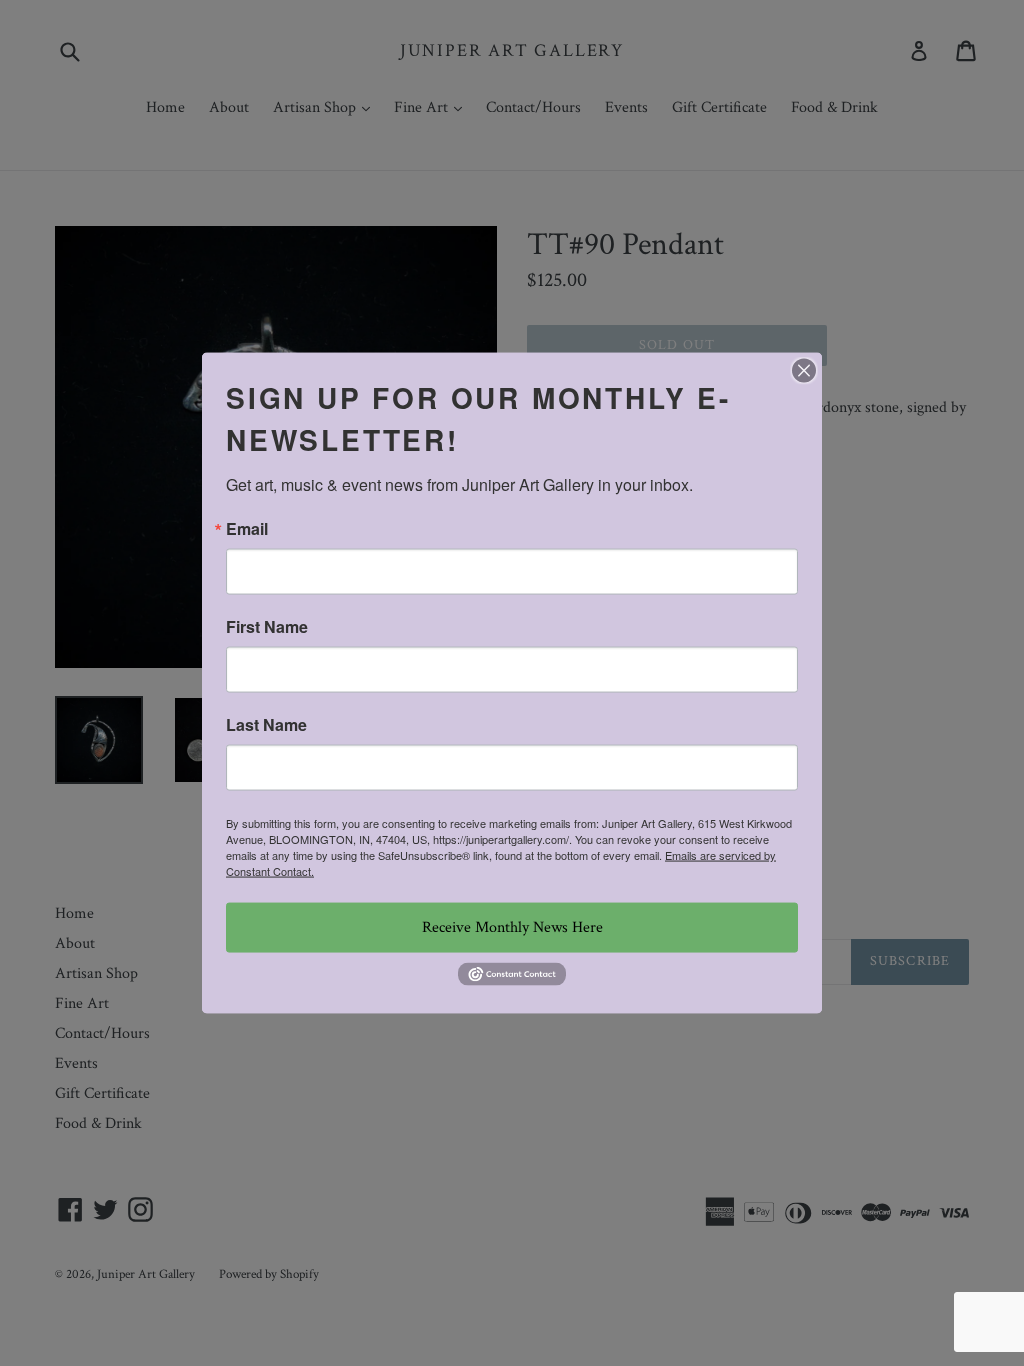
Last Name (266, 725)
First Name (267, 627)
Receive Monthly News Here (512, 927)
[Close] (804, 371)
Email (247, 529)
